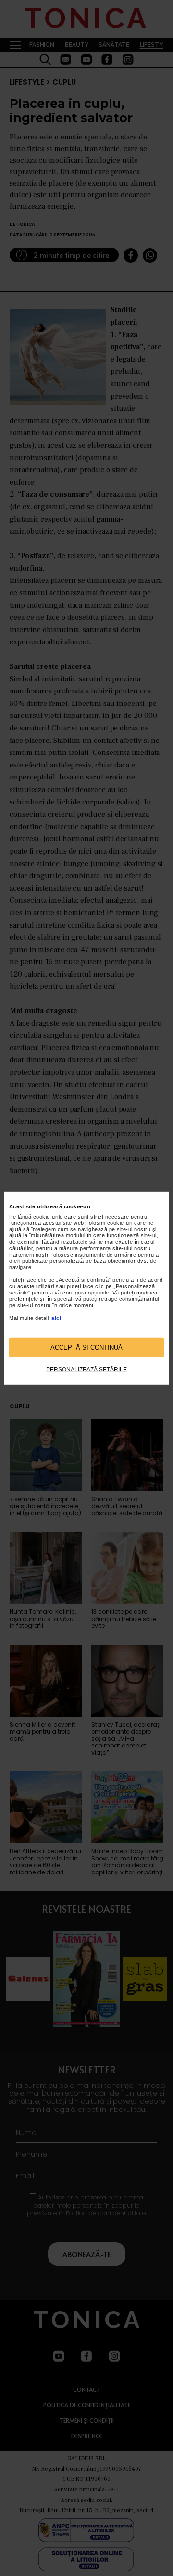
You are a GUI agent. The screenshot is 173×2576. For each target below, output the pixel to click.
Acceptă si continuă (86, 1348)
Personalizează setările (86, 1370)
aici (56, 1318)
